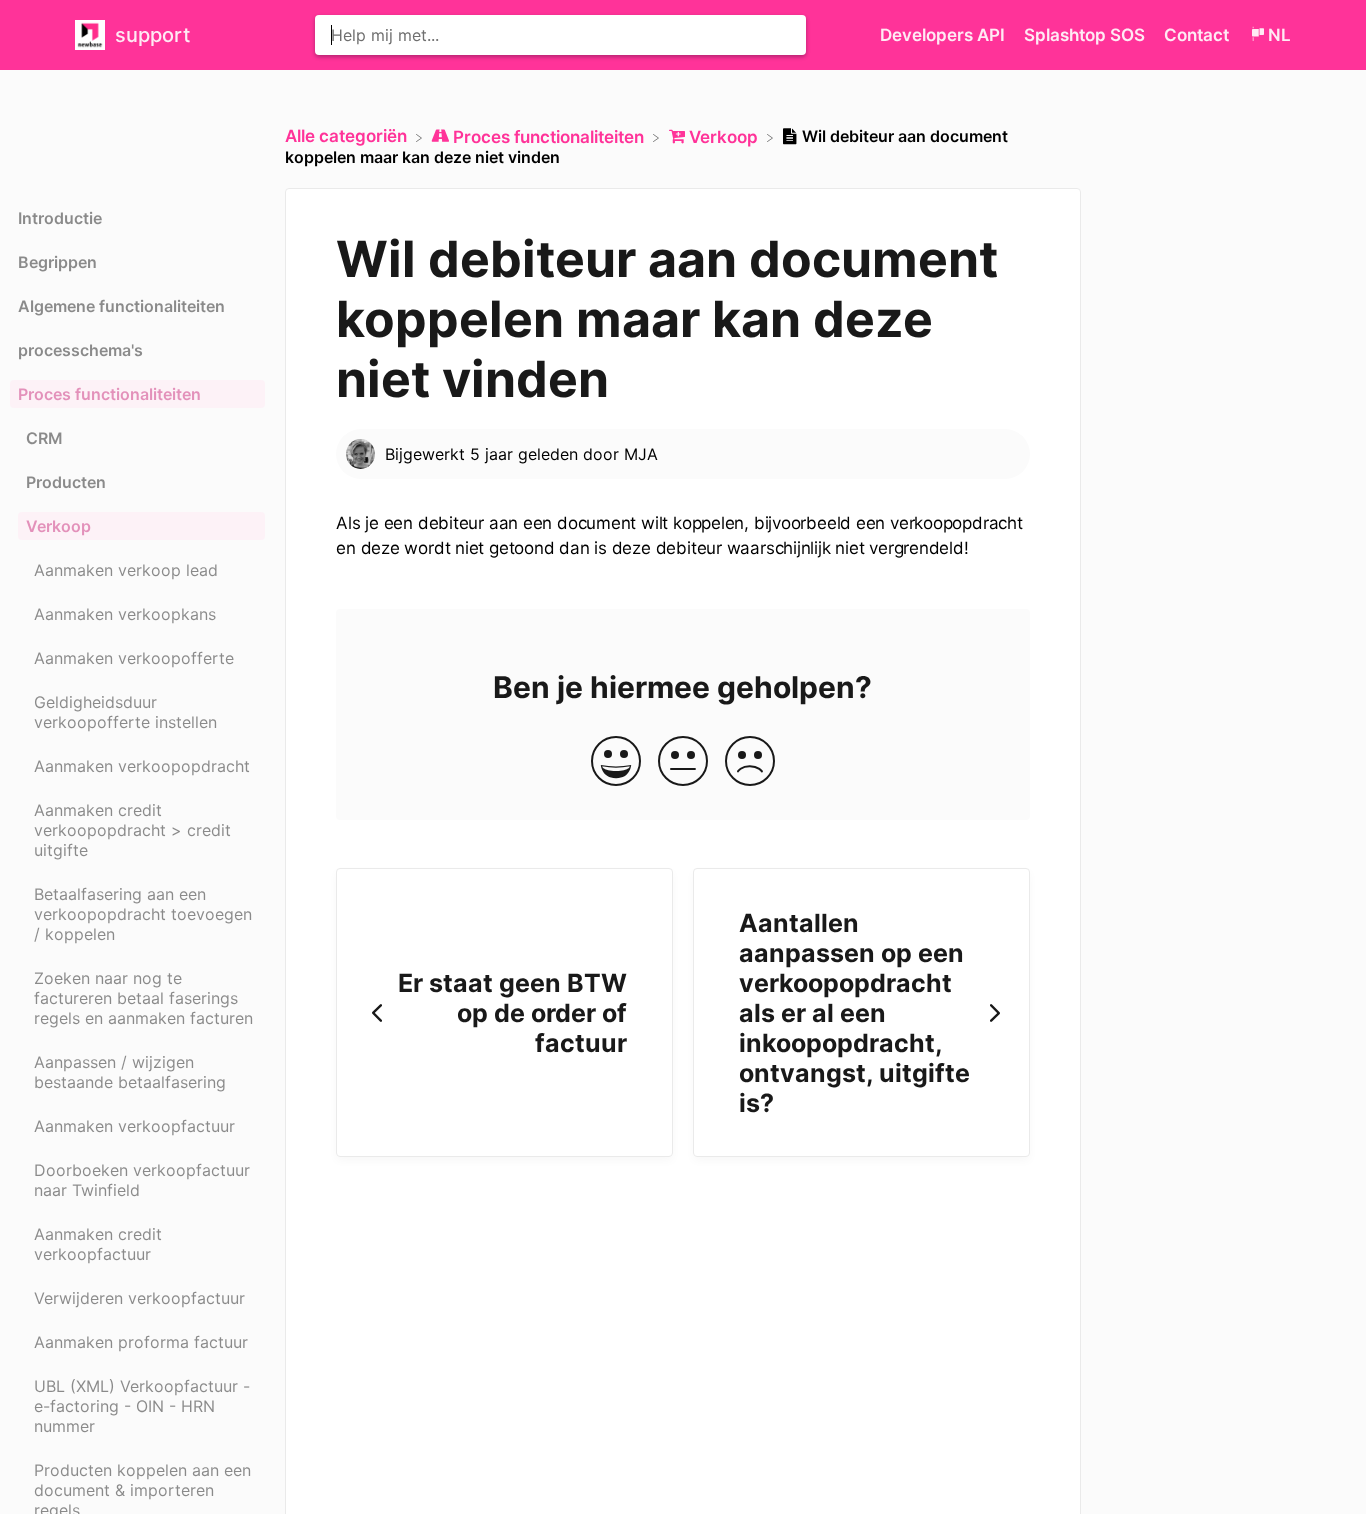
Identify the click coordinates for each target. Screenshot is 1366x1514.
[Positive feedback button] (616, 762)
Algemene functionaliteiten (121, 306)
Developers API (944, 35)
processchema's (80, 350)
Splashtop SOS (1086, 35)
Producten (66, 482)
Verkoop (58, 526)
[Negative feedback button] (750, 762)
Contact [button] (1196, 35)
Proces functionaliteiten (109, 394)
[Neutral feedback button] (683, 762)
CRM (44, 438)
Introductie (60, 218)
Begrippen (57, 262)
